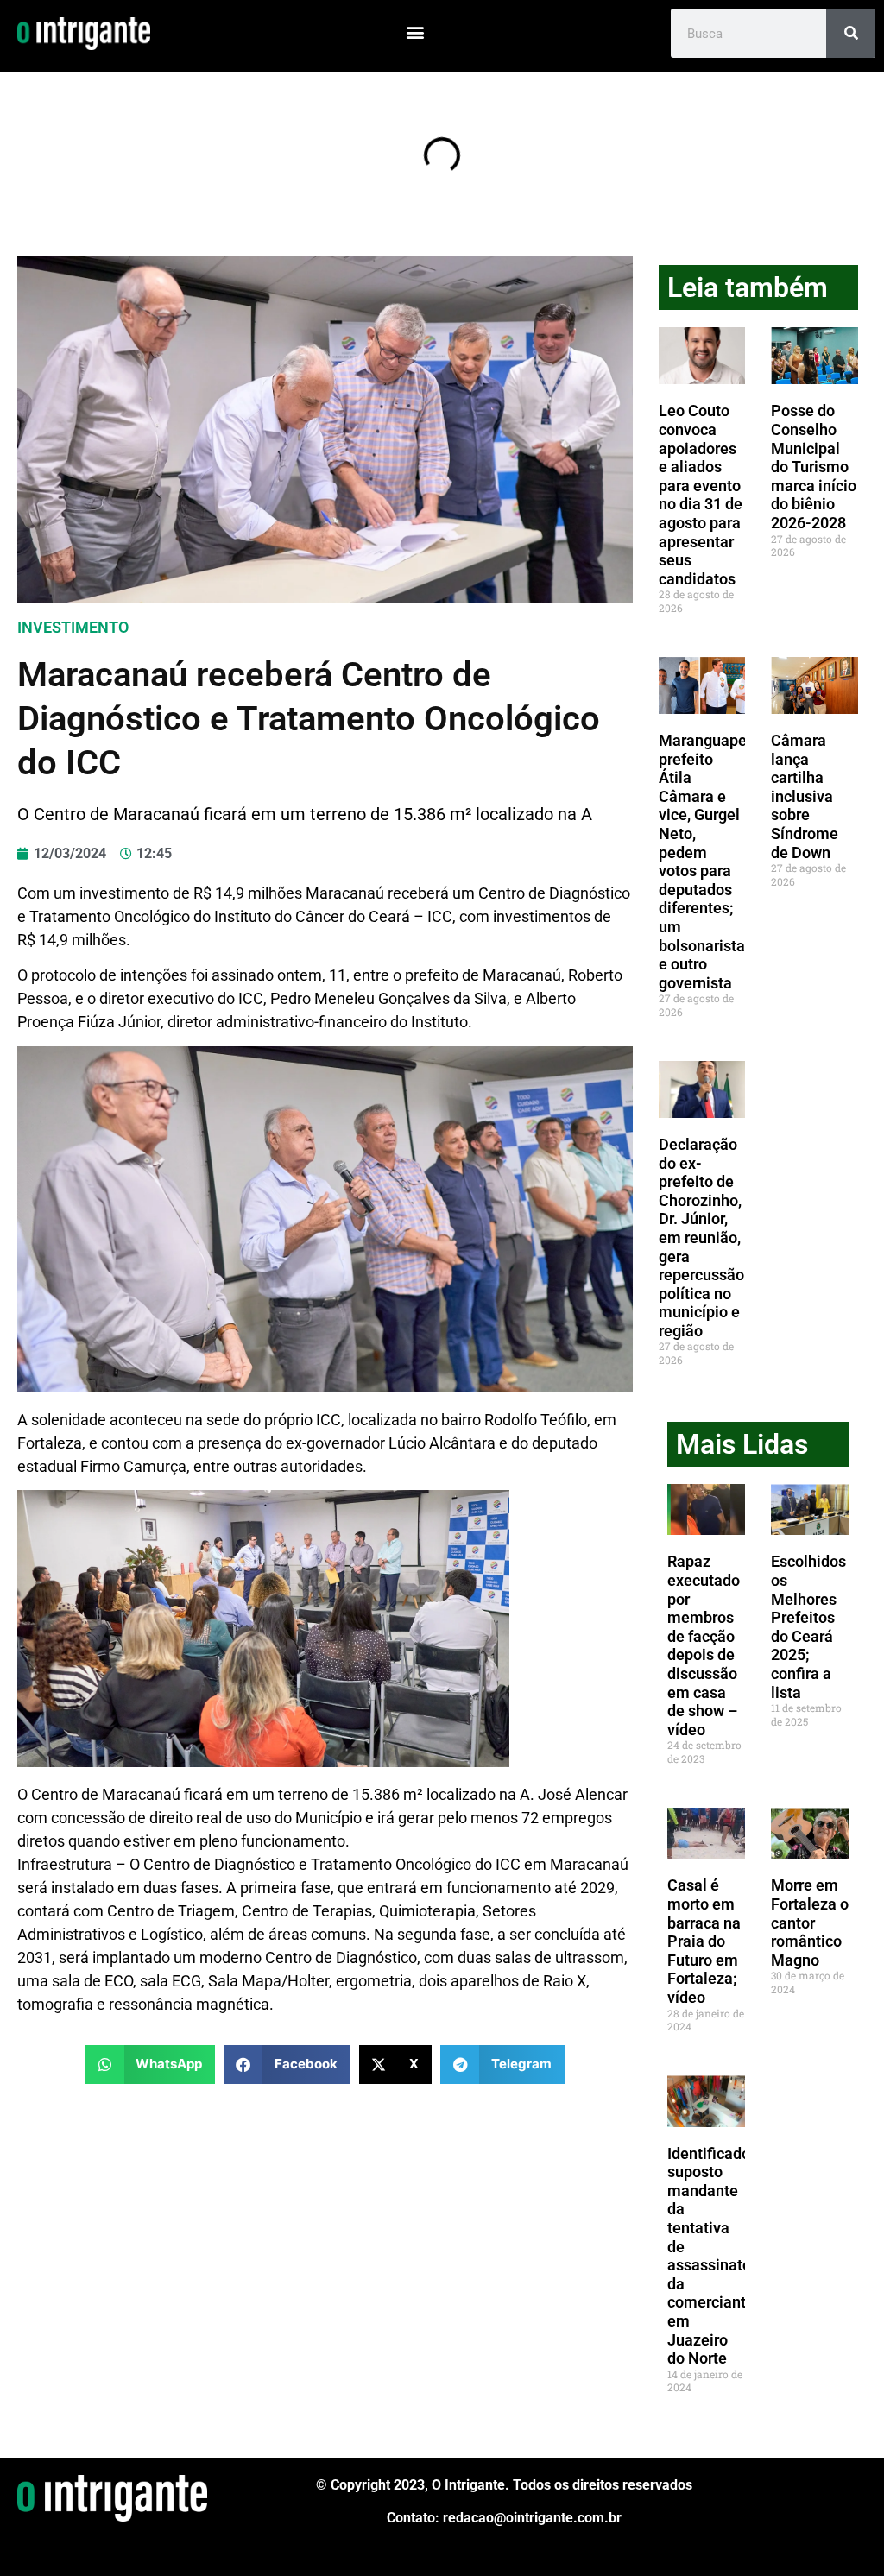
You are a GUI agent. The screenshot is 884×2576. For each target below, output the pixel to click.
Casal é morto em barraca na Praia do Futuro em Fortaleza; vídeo (704, 1941)
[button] (415, 32)
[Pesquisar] (851, 33)
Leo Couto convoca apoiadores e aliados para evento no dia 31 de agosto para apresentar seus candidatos (701, 494)
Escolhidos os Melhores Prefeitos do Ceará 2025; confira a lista (808, 1626)
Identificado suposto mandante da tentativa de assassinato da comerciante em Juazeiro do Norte (711, 2256)
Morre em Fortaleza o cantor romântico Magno (810, 1922)
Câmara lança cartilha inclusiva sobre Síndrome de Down (805, 796)
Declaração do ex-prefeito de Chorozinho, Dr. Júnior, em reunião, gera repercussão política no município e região (701, 1237)
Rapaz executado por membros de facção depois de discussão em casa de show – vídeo (704, 1645)
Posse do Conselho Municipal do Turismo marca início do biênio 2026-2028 (814, 467)
